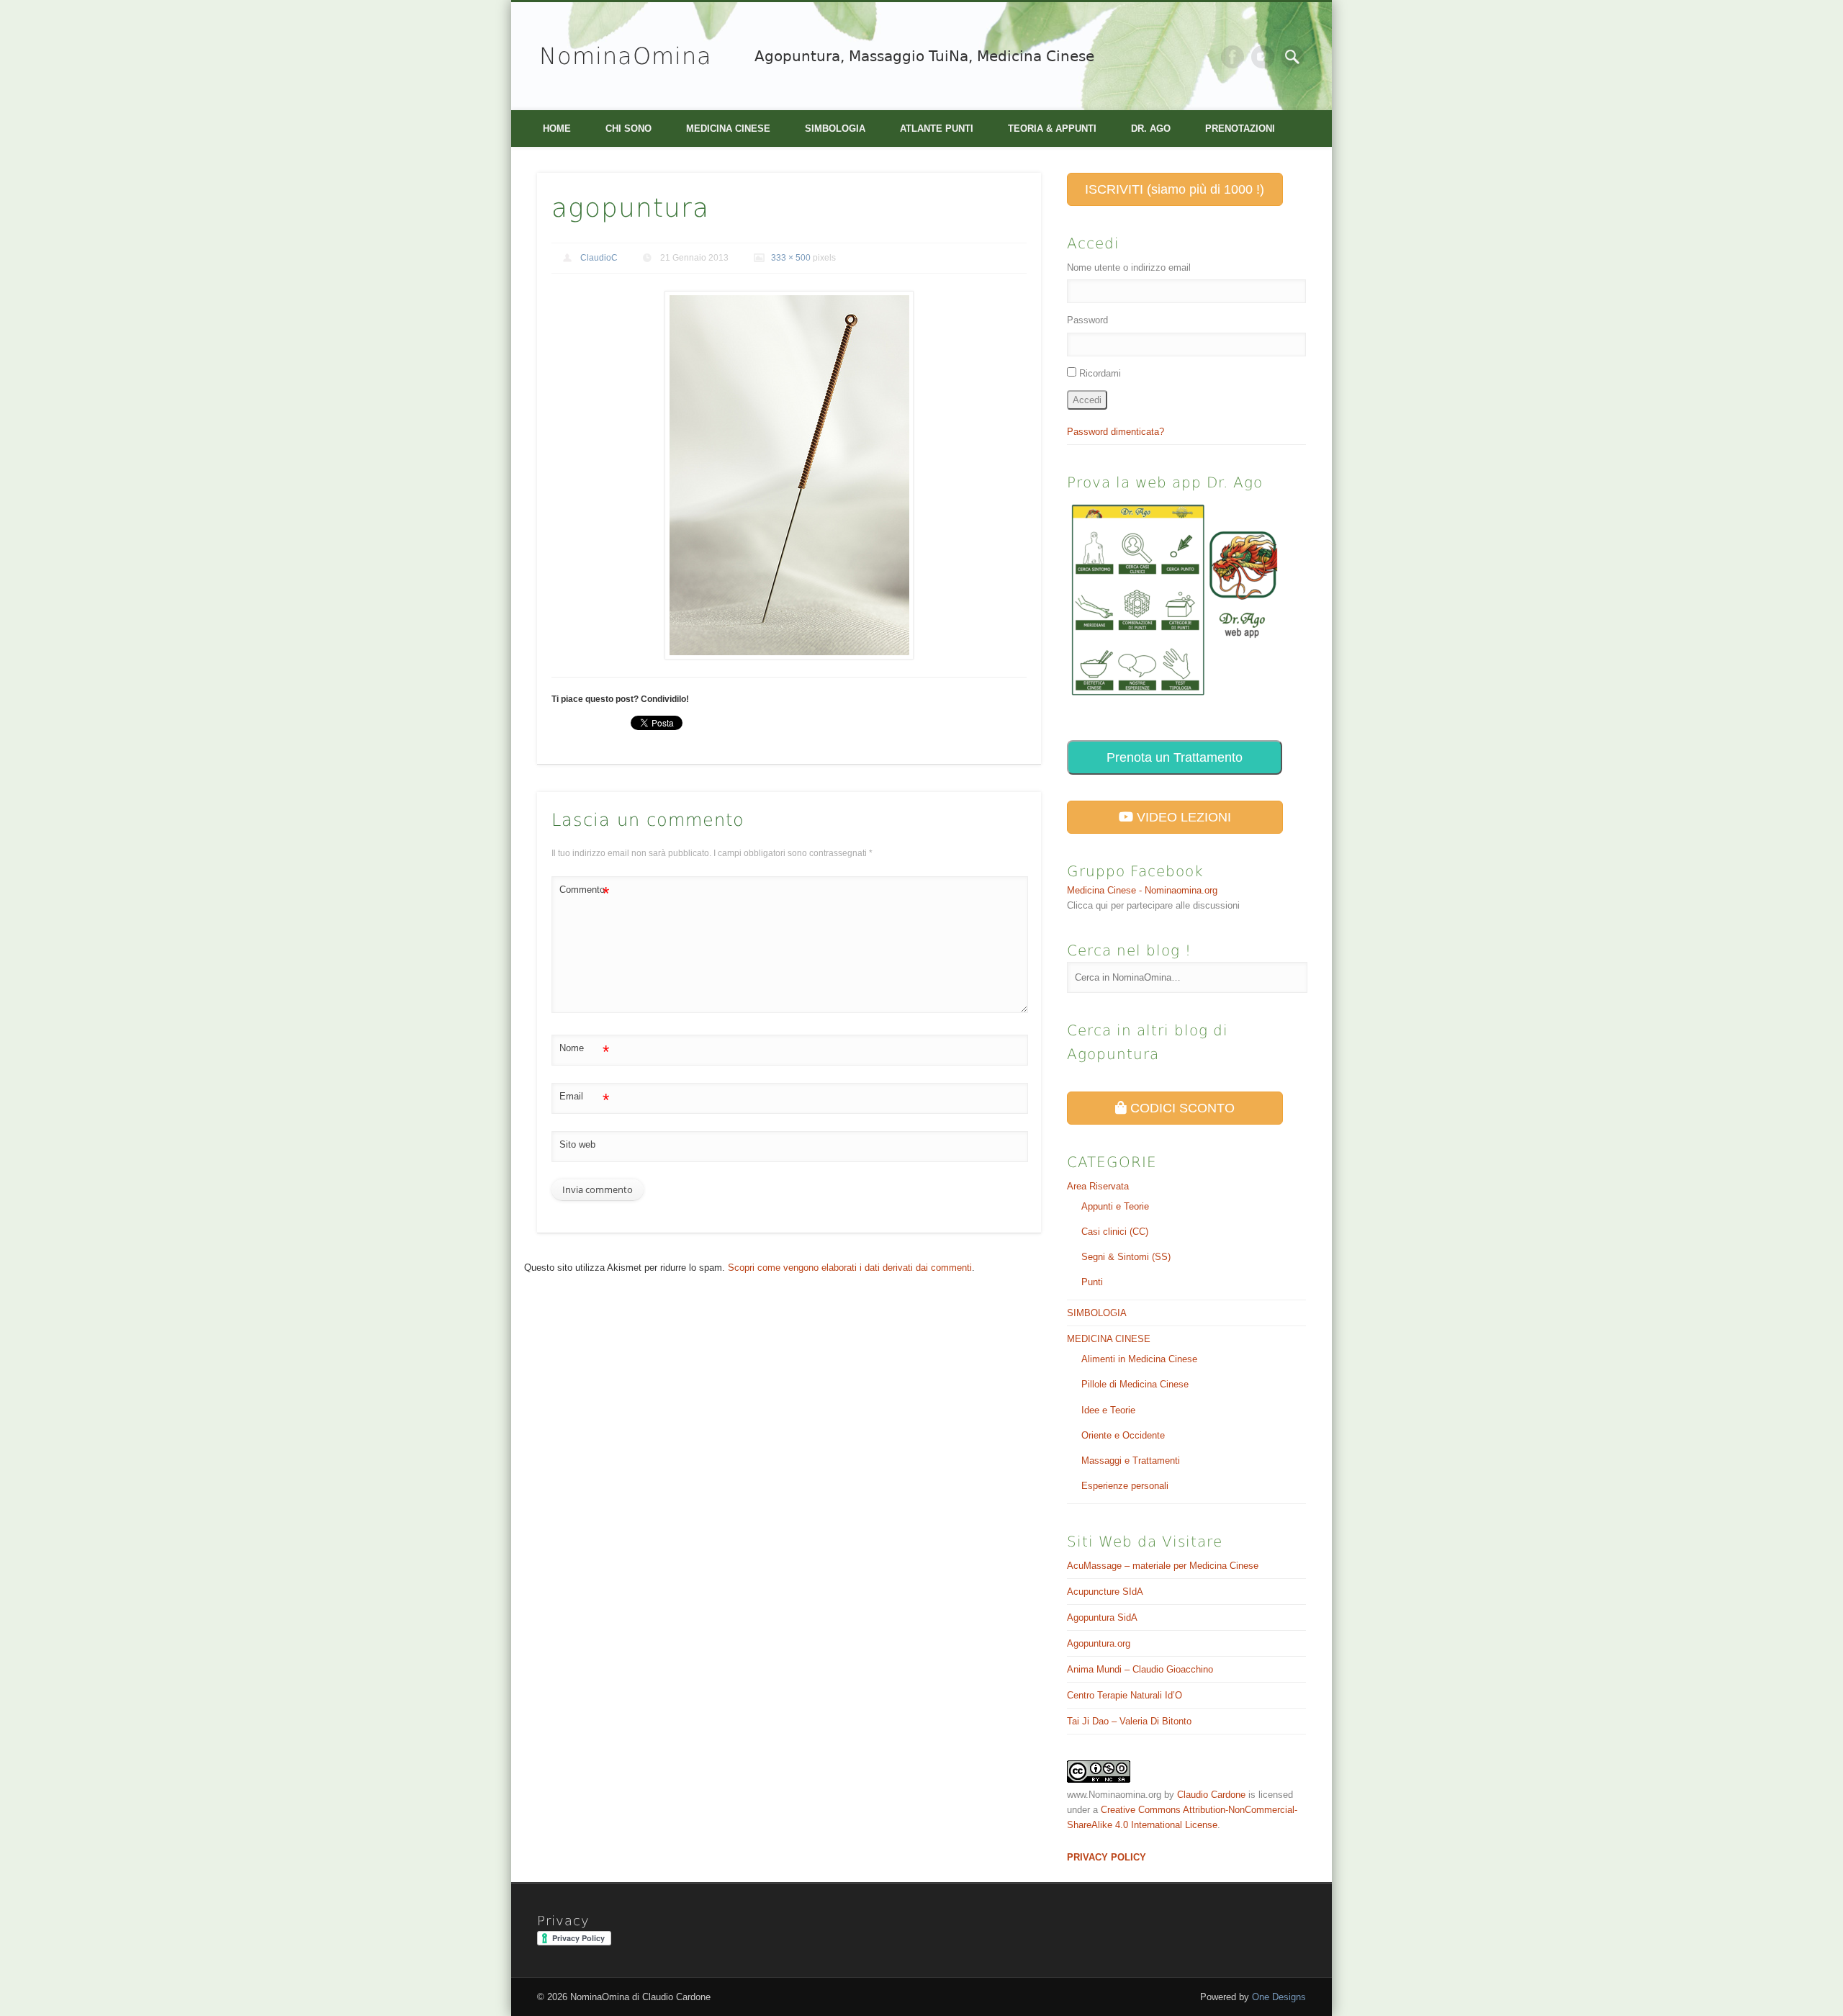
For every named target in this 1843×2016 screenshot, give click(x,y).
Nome (584, 1052)
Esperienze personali (1125, 1486)
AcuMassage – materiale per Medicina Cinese (1163, 1566)
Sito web (577, 1144)
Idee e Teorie (1108, 1410)
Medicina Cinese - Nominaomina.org (1142, 890)
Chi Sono (628, 129)
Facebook (1233, 57)
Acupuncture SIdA (1105, 1592)
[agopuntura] (789, 476)
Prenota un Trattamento (1175, 757)
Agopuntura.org (1099, 1643)
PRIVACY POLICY (1107, 1857)
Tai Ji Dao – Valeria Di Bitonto (1129, 1721)
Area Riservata (1098, 1186)
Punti (1092, 1282)
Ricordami (1100, 373)
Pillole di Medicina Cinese (1135, 1384)
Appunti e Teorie (1115, 1206)
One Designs (1279, 1997)
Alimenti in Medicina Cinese (1139, 1359)
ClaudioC (599, 258)
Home (557, 129)
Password (1087, 320)
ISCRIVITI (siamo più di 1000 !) (1175, 189)
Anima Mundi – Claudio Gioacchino (1140, 1669)
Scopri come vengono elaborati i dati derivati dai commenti (850, 1268)
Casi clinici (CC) (1115, 1232)
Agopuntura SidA (1102, 1617)
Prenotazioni (1240, 129)
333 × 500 (791, 258)
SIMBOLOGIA (835, 129)
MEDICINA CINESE (728, 129)
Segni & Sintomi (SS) (1126, 1257)
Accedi (1087, 400)
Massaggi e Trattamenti (1131, 1461)
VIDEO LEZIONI (1182, 817)
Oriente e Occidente (1123, 1435)
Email (584, 1100)
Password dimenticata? (1116, 432)
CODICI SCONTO (1181, 1108)
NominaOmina (626, 56)
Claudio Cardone (1211, 1795)
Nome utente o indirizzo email (1129, 267)
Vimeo (1263, 57)
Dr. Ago (1151, 129)
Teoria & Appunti (1052, 129)
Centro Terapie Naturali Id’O (1125, 1695)
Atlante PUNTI (937, 129)
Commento (584, 893)
